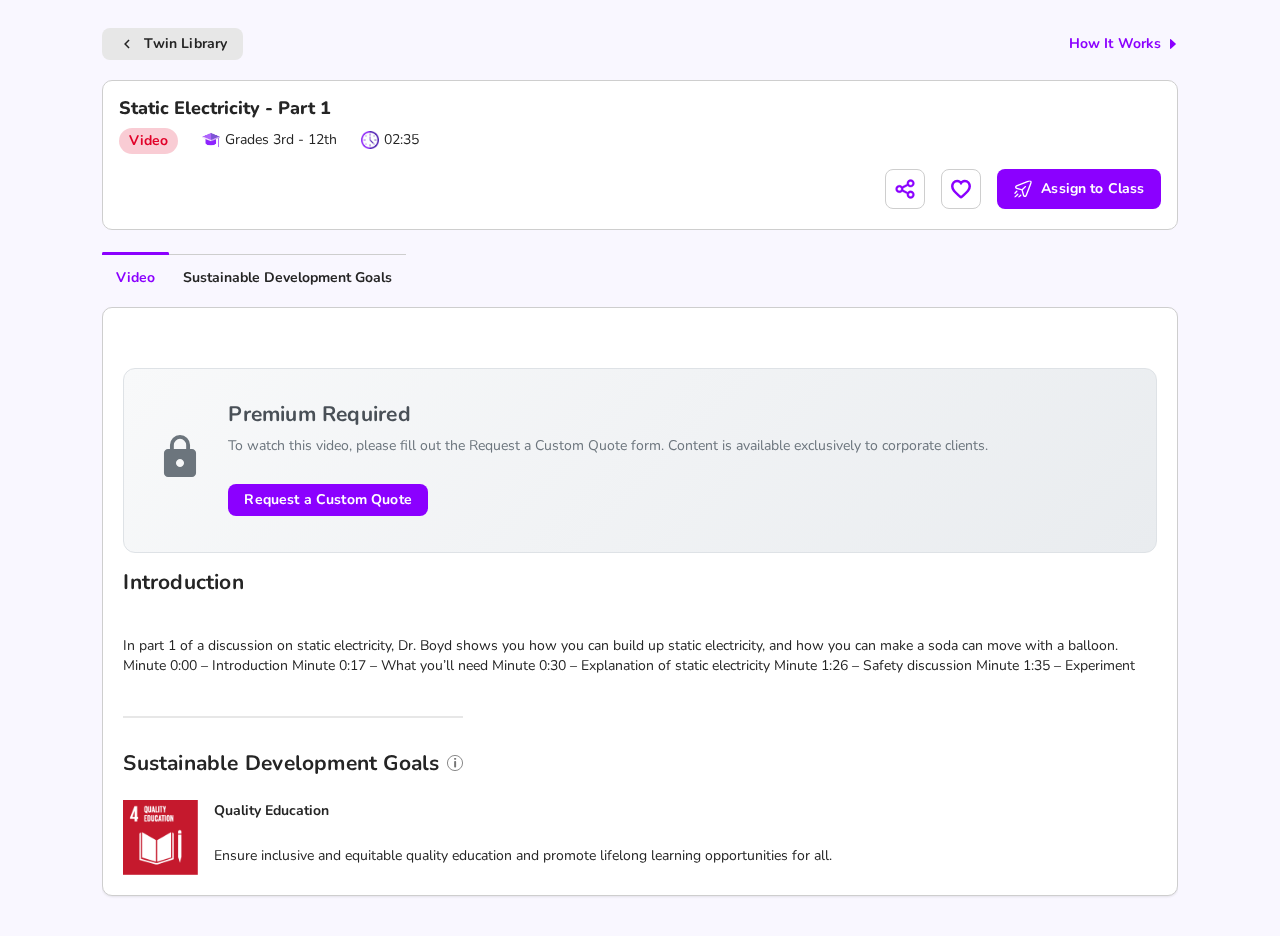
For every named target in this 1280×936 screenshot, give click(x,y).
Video (135, 277)
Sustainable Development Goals (287, 277)
